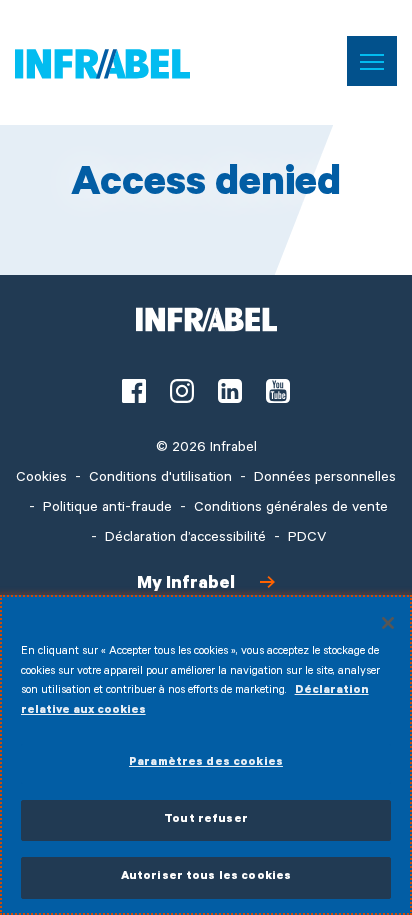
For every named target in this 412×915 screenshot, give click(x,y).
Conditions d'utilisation (160, 479)
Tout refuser (206, 820)
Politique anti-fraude (107, 509)
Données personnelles (325, 479)
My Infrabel (186, 585)
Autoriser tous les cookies (206, 877)
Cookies (41, 479)
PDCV (307, 539)
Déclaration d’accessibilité (185, 539)
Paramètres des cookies (206, 763)
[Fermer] (388, 623)
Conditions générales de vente (291, 509)
